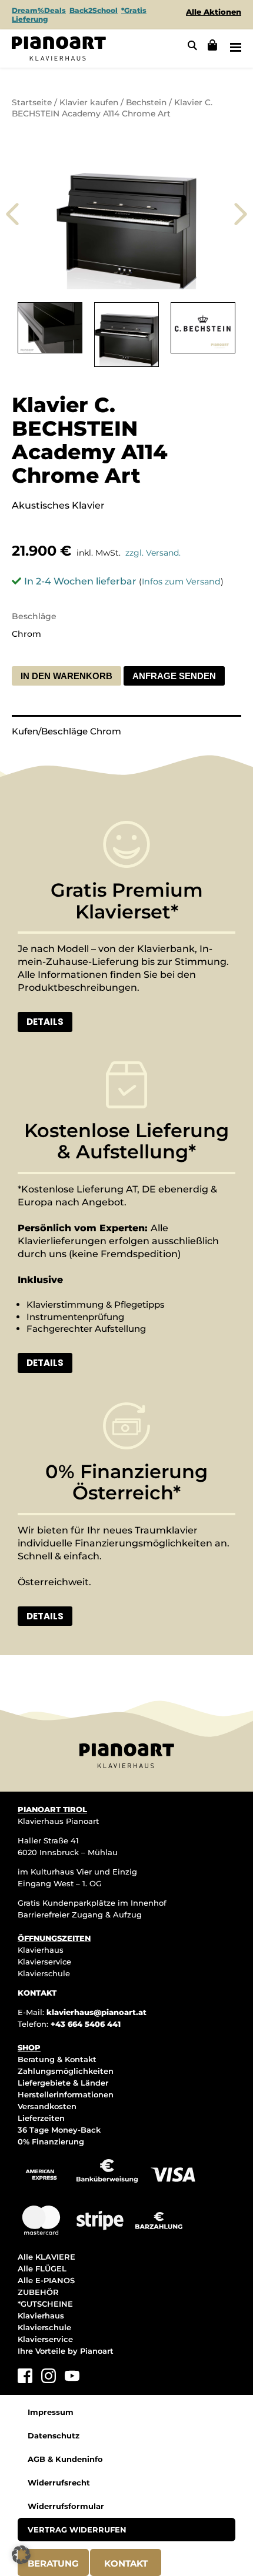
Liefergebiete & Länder (63, 2083)
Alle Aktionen (214, 12)
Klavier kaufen (89, 102)
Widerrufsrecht (59, 2483)
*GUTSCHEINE (45, 2304)
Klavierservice (44, 1962)
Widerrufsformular (66, 2506)
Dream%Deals (39, 10)
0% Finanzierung (51, 2141)
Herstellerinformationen (66, 2094)
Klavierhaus (41, 1950)
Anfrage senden (174, 676)
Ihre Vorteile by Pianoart (66, 2351)
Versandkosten (47, 2106)
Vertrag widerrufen (77, 2530)
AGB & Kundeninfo (65, 2459)
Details (45, 1022)
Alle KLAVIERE (46, 2257)
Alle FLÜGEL (42, 2268)
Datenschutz (54, 2435)
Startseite (32, 102)
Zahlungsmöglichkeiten (66, 2071)
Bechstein (146, 102)
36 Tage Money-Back (59, 2130)
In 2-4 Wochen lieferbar (80, 581)
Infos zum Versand (181, 582)
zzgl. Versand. (153, 553)
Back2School (94, 10)
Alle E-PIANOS (46, 2280)
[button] (21, 2555)
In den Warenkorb (66, 676)
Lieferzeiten (41, 2118)
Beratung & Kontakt (57, 2059)
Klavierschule (44, 1973)
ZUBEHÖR (38, 2292)
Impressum (51, 2412)
